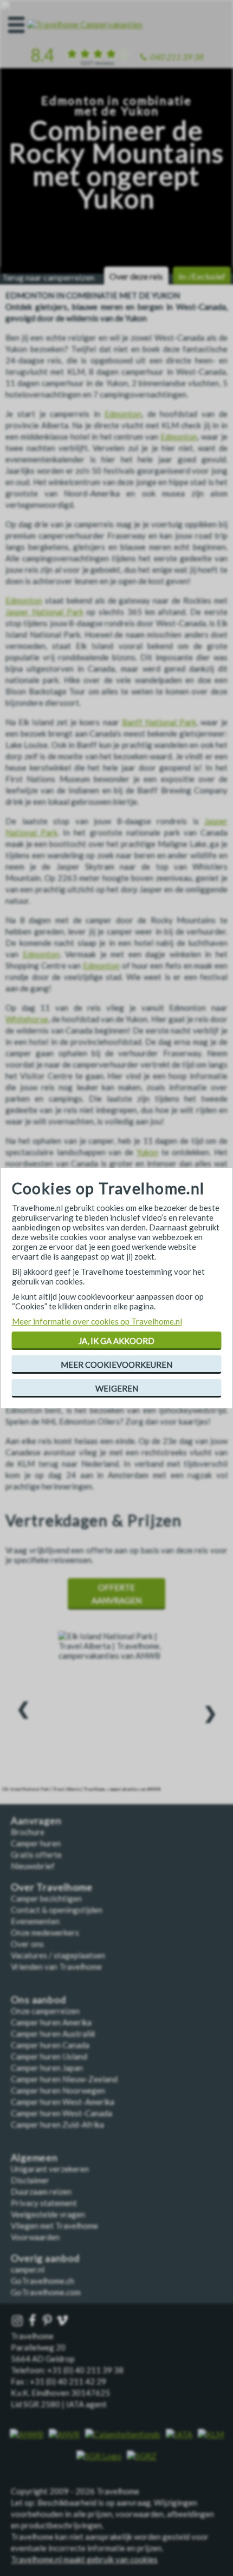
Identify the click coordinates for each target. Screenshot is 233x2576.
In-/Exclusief (202, 276)
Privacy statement (44, 2203)
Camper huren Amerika (51, 2022)
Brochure (28, 1832)
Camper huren (36, 1843)
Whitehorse (27, 1019)
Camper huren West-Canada (62, 2113)
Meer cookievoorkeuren (116, 1365)
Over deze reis (136, 276)
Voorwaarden (35, 2237)
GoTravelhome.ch (43, 2281)
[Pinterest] (48, 2321)
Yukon (147, 1152)
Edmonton (123, 414)
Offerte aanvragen (116, 1594)
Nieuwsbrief (33, 1866)
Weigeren (117, 1388)
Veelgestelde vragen (48, 2214)
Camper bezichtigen (46, 1898)
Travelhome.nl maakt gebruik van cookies (84, 2559)
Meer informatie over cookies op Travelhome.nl (97, 1321)
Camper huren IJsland (49, 2056)
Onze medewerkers (45, 1932)
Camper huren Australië (53, 2034)
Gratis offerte (36, 1855)
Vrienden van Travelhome (56, 1966)
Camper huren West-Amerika (63, 2102)
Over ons (27, 1944)
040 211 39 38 (176, 57)
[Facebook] (34, 2321)
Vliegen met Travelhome (54, 2226)
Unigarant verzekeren (50, 2169)
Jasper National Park (44, 612)
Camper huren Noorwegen (58, 2090)
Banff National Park (159, 722)
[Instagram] (18, 2321)
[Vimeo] (63, 2321)
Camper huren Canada (50, 2045)
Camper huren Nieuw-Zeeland (64, 2079)
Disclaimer (30, 2180)
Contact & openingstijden (57, 1910)
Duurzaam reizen (41, 2191)
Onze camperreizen (45, 2011)
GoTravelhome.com (46, 2292)
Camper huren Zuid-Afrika (57, 2124)
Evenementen (35, 1921)
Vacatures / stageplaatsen (58, 1955)
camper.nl (28, 2269)
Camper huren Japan (47, 2068)
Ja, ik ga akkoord (116, 1341)
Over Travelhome (52, 1887)
